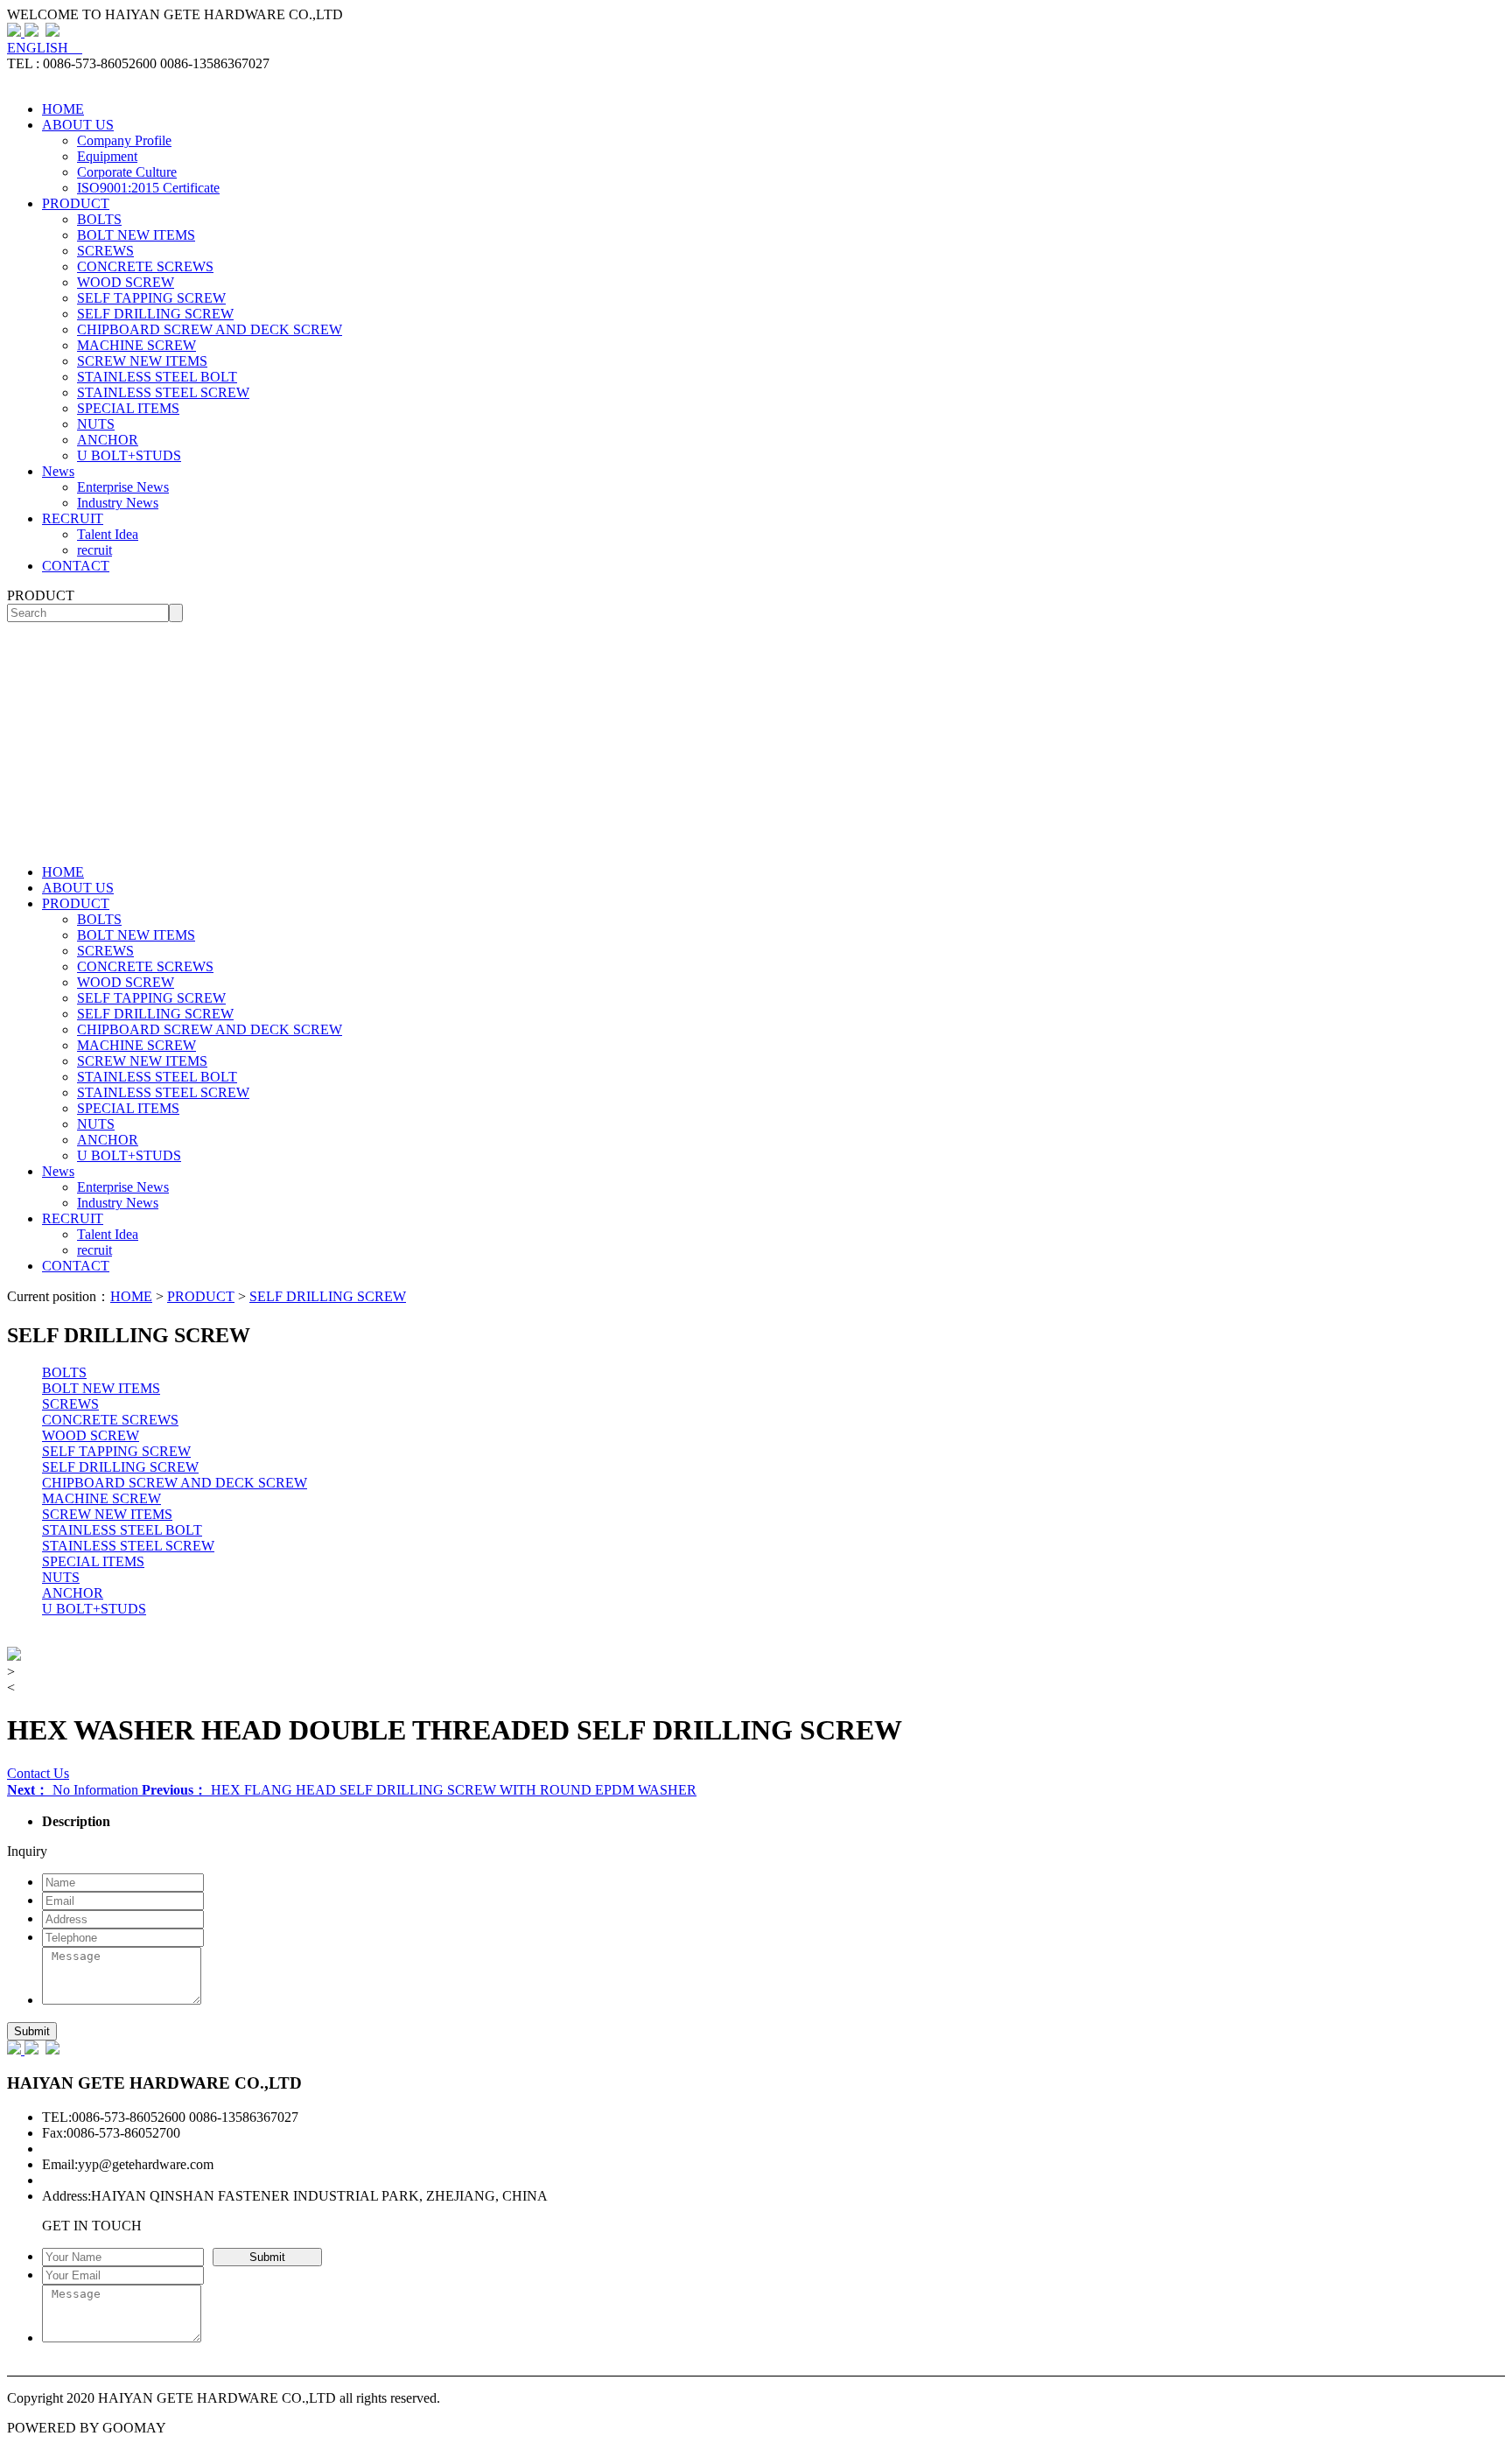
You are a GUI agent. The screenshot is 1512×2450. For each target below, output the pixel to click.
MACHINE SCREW (136, 345)
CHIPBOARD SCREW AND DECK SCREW (210, 329)
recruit (94, 550)
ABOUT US (78, 125)
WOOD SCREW (126, 282)
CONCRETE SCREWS (145, 266)
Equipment (107, 156)
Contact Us (38, 1773)
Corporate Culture (127, 172)
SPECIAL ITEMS (128, 408)
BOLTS (99, 219)
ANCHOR (108, 440)
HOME (63, 109)
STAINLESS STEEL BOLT (157, 377)
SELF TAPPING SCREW (151, 298)
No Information (74, 1790)
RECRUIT (73, 518)
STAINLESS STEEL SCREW (163, 392)
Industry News (118, 503)
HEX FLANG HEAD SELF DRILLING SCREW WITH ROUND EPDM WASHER (419, 1790)
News (58, 471)
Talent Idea (108, 534)
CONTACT (76, 566)
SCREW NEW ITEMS (142, 361)
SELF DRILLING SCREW (155, 314)
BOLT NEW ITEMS (136, 235)
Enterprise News (123, 487)
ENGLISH (45, 48)
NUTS (96, 424)
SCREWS (105, 251)
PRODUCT (76, 203)
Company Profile (124, 140)
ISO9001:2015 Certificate (148, 188)
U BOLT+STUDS (129, 455)
